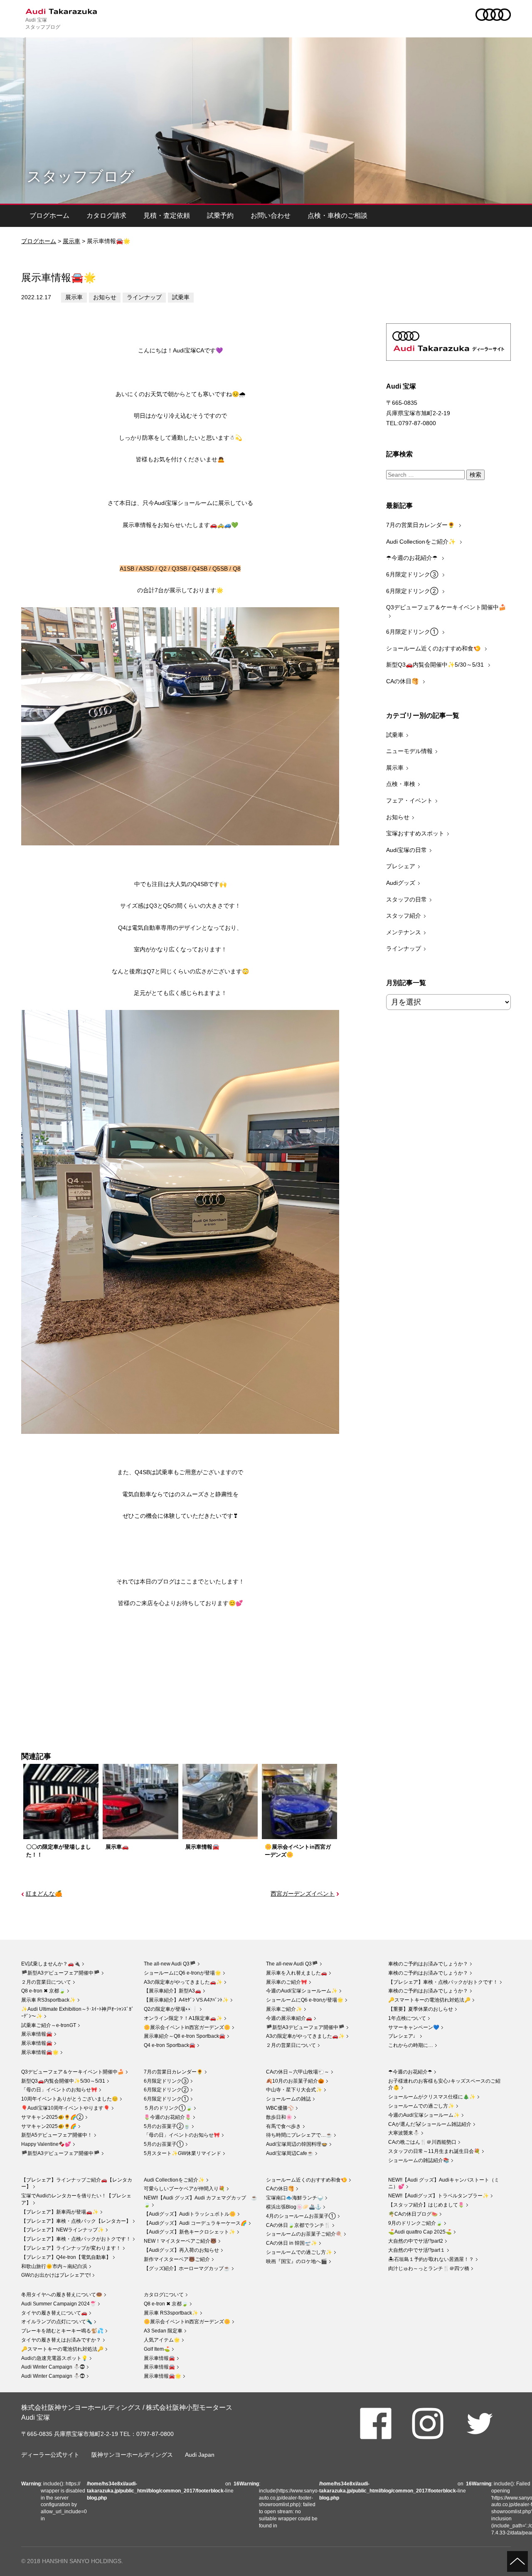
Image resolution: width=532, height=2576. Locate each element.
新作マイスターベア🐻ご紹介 (177, 2259)
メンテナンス (404, 932)
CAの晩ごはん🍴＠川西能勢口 (422, 2142)
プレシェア (401, 866)
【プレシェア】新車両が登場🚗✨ (60, 2212)
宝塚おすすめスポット (415, 833)
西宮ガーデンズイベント (303, 1894)
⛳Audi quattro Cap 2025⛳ (420, 2232)
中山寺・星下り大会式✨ (294, 2090)
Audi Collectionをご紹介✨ (422, 542)
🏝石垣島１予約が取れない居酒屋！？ (431, 2259)
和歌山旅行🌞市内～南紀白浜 (54, 2266)
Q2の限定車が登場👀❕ (171, 2009)
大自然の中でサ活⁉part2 (416, 2241)
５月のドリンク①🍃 (168, 2108)
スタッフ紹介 (404, 916)
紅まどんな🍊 (44, 1894)
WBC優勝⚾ (280, 2108)
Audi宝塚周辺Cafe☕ (290, 2153)
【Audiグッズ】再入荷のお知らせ (181, 2250)
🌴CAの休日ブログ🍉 (413, 2214)
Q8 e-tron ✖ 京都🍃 (43, 1991)
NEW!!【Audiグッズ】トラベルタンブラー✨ (438, 2196)
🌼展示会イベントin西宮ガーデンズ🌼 (187, 2027)
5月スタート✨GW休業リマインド (182, 2153)
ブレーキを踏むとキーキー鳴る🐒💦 (62, 2331)
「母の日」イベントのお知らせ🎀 (59, 2090)
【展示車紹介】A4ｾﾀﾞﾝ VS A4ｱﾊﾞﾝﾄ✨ (186, 2000)
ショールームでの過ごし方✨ (421, 2106)
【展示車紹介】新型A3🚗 (172, 1991)
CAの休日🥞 (403, 681)
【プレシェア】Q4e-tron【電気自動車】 (66, 2257)
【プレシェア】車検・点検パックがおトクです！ (443, 1982)
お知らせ (105, 297)
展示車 (71, 241)
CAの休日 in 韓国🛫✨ (292, 2243)
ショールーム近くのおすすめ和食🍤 (434, 648)
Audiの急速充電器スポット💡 (54, 2358)
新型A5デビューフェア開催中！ (57, 2135)
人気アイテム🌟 (162, 2340)
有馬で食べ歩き (283, 2126)
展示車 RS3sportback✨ (48, 2000)
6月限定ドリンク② (413, 591)
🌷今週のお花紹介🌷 (167, 2117)
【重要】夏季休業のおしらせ (421, 2009)
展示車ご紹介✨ (284, 2009)
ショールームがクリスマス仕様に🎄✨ (432, 2097)
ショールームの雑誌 (288, 2099)
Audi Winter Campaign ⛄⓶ (53, 2367)
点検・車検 (401, 784)
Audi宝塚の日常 (406, 850)
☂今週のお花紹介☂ (413, 558)
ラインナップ (144, 297)
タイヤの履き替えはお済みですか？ (61, 2340)
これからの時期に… (411, 2045)
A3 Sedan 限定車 (163, 2331)
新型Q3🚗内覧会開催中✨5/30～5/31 (436, 665)
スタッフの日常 (406, 899)
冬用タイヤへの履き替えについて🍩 (62, 2295)
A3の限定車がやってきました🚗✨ (183, 1982)
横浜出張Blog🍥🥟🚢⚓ (294, 2207)
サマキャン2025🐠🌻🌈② (52, 2117)
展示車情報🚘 (37, 2034)
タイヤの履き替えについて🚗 (54, 2313)
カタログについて (164, 2295)
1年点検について (407, 2018)
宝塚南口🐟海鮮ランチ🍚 (295, 2198)
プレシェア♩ (403, 2036)
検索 (475, 475)
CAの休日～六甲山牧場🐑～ (298, 2072)
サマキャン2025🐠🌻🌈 (49, 2126)
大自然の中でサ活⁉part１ (417, 2250)
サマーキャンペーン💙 (414, 2027)
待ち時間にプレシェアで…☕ (299, 2135)
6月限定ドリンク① (413, 632)
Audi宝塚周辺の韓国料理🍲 (297, 2144)
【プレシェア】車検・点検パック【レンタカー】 (76, 2221)
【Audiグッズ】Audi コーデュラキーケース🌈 (195, 2223)
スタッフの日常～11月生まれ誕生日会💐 (434, 2151)
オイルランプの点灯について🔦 (57, 2322)
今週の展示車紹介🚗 (289, 2018)
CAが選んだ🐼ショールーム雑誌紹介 (430, 2124)
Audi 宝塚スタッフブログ (43, 23)
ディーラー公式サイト (50, 2455)
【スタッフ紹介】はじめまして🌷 (426, 2205)
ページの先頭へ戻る (517, 2561)
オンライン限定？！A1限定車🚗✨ (183, 2018)
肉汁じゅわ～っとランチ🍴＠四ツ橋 (429, 2268)
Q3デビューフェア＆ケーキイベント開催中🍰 (446, 607)
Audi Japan (200, 2455)
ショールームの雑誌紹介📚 (419, 2160)
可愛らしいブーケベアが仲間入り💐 (184, 2189)
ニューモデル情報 (409, 751)
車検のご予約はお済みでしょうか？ (428, 1964)
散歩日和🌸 (279, 2117)
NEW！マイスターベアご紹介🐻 (180, 2241)
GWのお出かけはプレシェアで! (56, 2275)
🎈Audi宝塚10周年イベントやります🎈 (65, 2108)
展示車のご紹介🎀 (287, 1982)
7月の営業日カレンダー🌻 (421, 525)
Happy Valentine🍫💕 (46, 2144)
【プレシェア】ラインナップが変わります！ (71, 2248)
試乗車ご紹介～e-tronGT (49, 2025)
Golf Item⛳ (157, 2349)
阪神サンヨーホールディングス (132, 2455)
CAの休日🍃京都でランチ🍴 (298, 2225)
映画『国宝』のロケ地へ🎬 (297, 2261)
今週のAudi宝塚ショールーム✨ (302, 1991)
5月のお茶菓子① (164, 2144)
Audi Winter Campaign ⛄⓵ (53, 2376)
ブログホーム (49, 215)
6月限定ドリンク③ (413, 574)
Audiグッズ (401, 883)
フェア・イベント (409, 800)
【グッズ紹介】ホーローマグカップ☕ (187, 2268)
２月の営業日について (46, 1982)
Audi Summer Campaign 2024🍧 (59, 2304)
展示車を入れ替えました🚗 (297, 1973)
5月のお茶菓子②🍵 (167, 2126)
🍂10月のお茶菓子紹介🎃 (295, 2081)
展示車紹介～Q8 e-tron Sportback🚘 (185, 2036)
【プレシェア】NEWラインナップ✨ (63, 2230)
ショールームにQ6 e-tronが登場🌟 (182, 1973)
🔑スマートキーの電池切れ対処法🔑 (429, 2000)
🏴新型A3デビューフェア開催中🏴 (60, 1973)
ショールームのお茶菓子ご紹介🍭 (304, 2234)
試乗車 (181, 297)
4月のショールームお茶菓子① (301, 2216)
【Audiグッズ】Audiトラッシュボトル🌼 (190, 2214)
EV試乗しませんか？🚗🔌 (51, 1964)
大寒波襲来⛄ (404, 2133)
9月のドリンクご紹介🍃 (415, 2223)
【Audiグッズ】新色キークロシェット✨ (190, 2232)
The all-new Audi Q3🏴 (170, 1964)
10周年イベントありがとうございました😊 (70, 2099)
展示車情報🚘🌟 (40, 2052)
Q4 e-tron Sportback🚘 (170, 2045)
